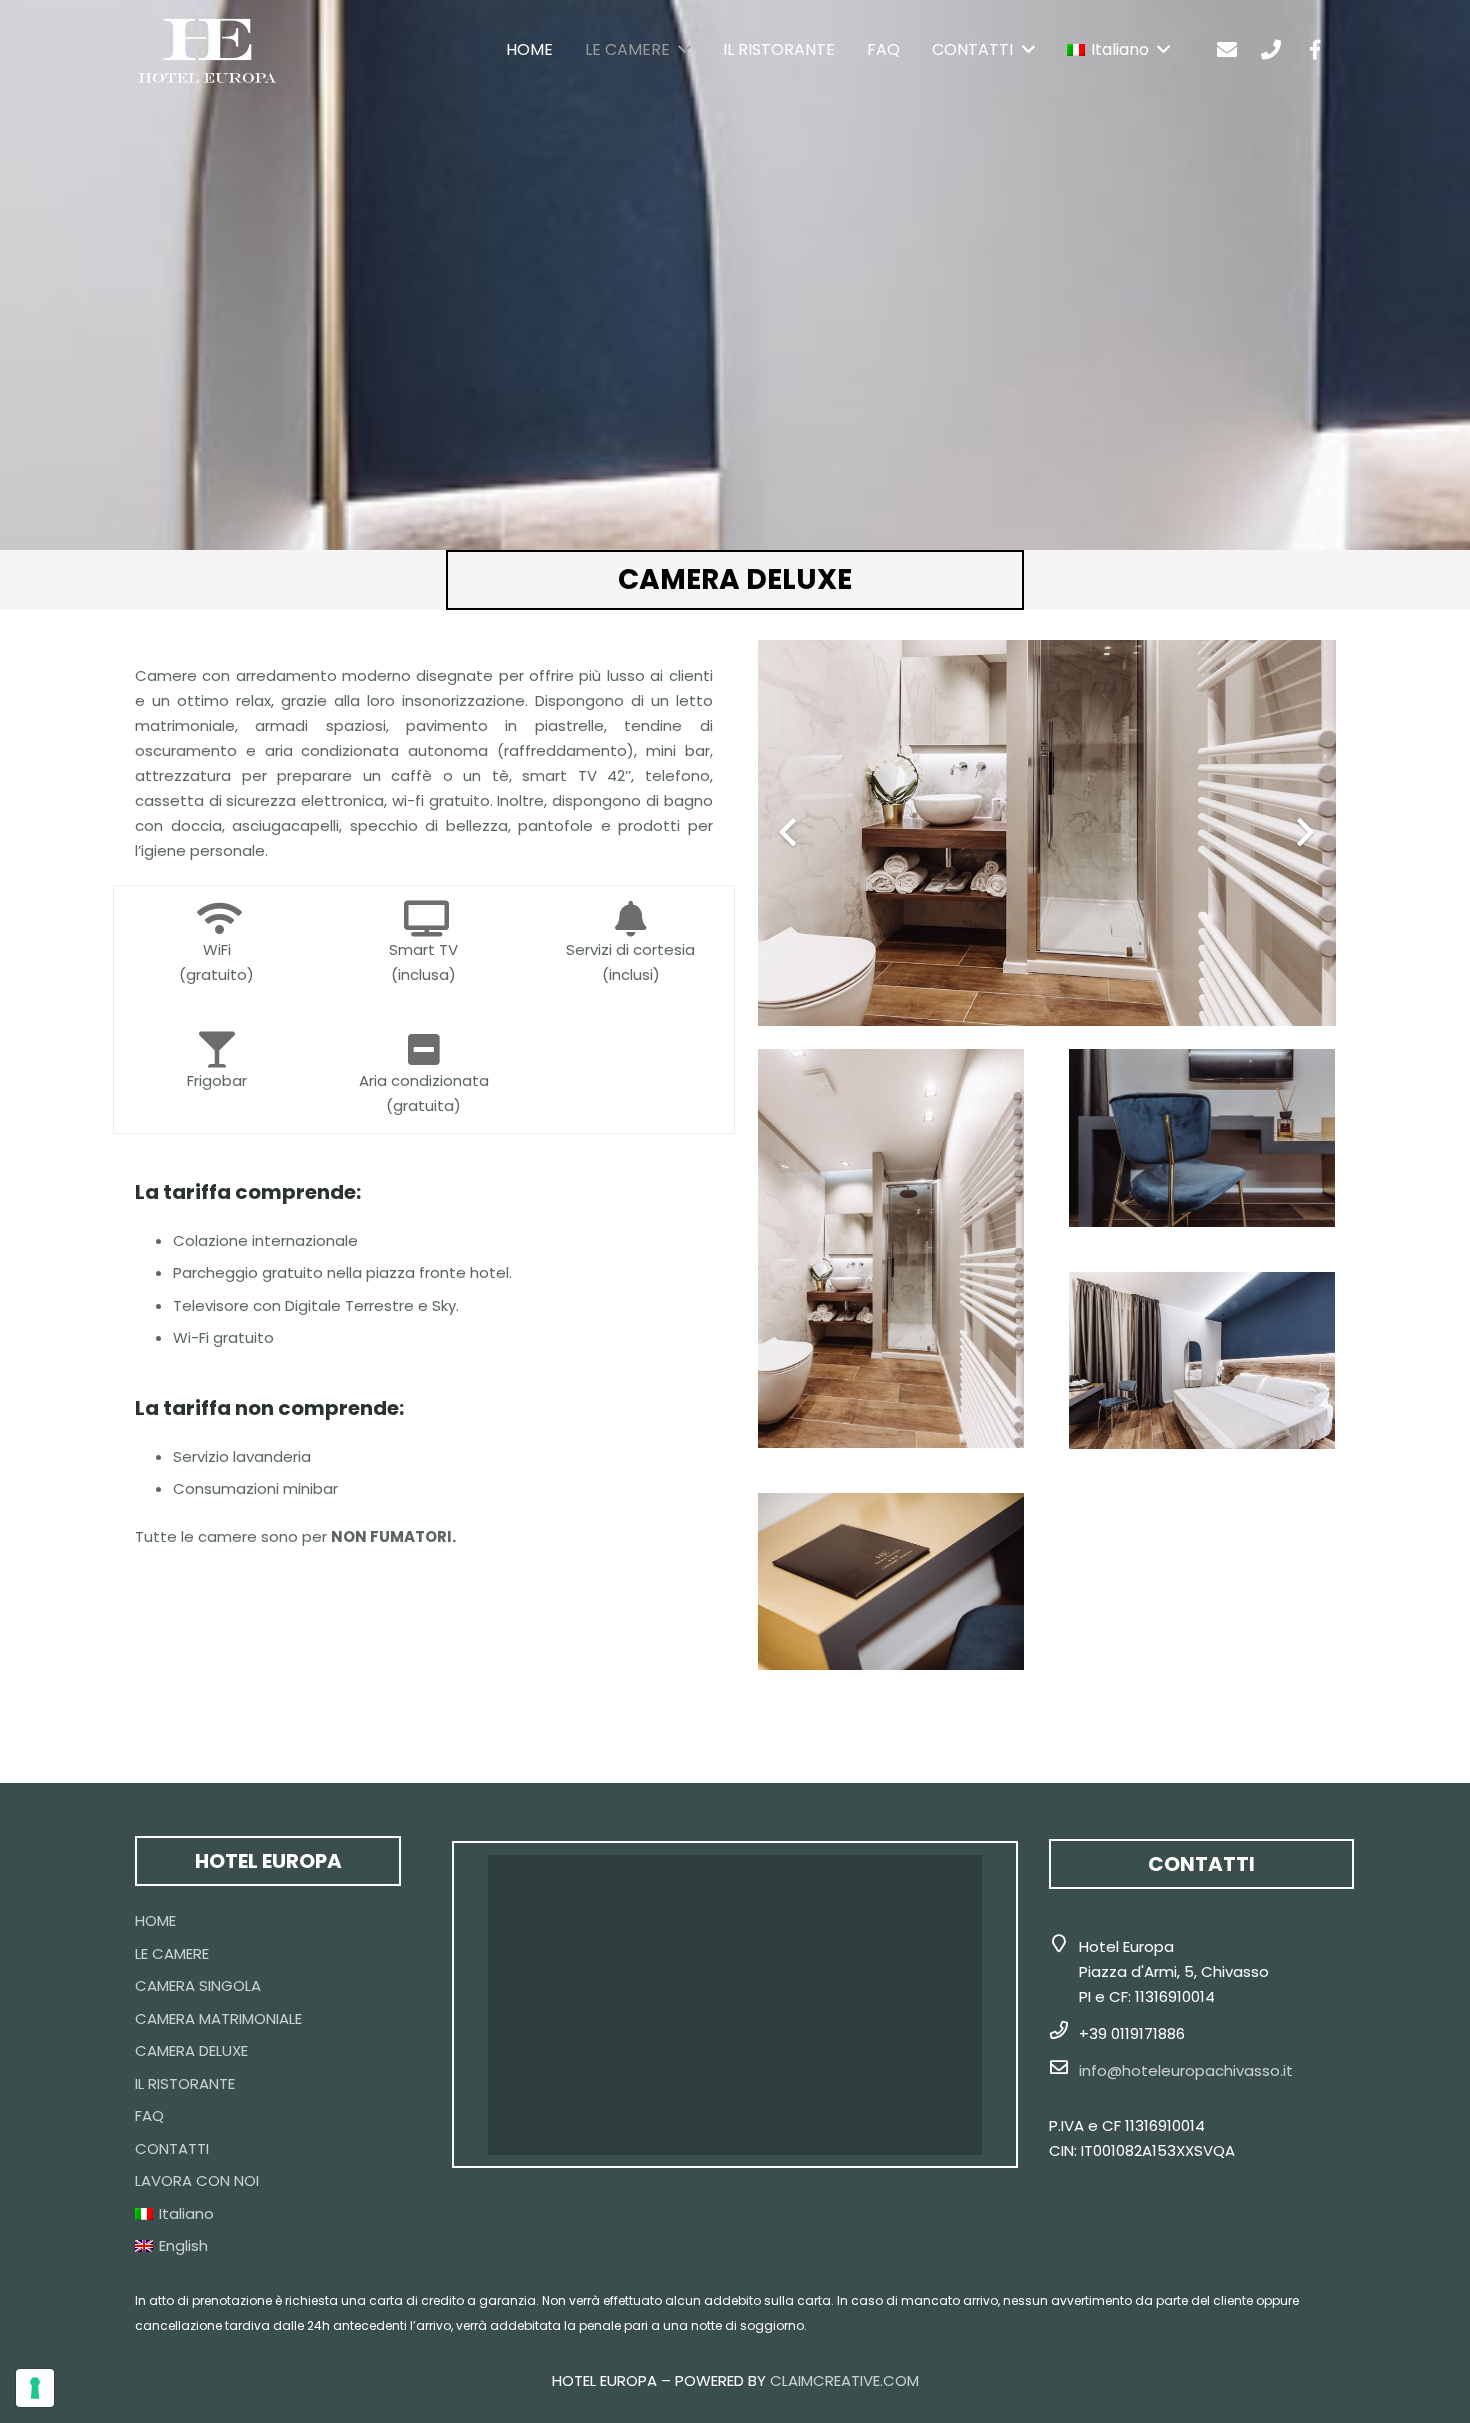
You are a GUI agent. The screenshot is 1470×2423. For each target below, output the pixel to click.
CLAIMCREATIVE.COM (844, 2380)
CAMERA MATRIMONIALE (218, 2018)
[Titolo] (1271, 50)
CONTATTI (172, 2148)
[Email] (1227, 50)
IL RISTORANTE (185, 2083)
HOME (155, 1920)
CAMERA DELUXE (191, 2050)
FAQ (149, 2115)
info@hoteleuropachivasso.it (1186, 2070)
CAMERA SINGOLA (198, 1985)
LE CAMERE (172, 1953)
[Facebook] (1315, 50)
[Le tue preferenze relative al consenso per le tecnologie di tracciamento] (35, 2388)
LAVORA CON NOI (197, 2180)
